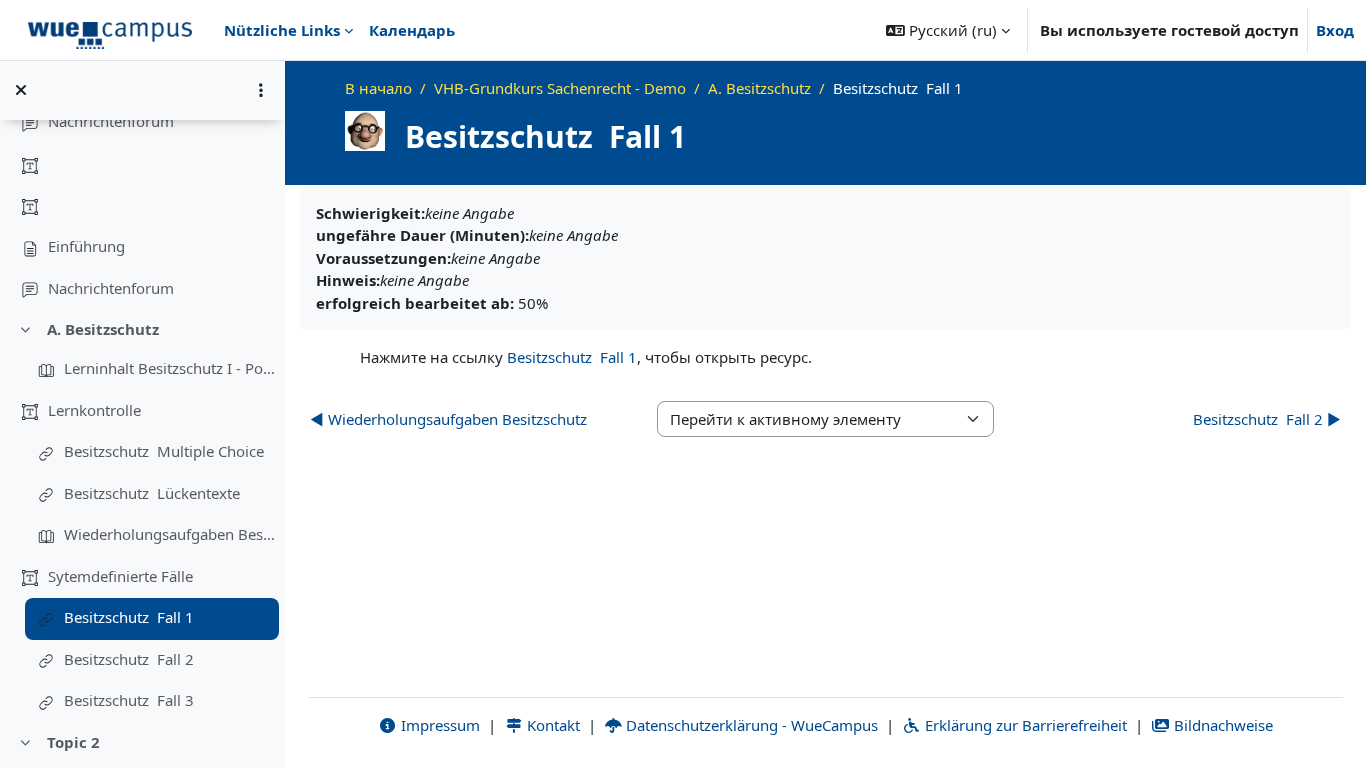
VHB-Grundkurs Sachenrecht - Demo (560, 88)
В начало (378, 88)
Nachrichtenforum (111, 121)
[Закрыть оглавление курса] (21, 90)
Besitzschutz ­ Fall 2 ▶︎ (1267, 419)
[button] (948, 30)
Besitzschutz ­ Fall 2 (129, 659)
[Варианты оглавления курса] (261, 90)
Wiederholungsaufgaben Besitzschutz (171, 534)
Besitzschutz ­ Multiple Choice (164, 451)
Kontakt (551, 725)
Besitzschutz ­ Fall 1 (129, 617)
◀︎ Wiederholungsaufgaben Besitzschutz (448, 419)
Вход (1335, 30)
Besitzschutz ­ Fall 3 (129, 700)
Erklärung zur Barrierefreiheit (1024, 725)
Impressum (438, 725)
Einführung (86, 246)
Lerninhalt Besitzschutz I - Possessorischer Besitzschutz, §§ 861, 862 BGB (171, 368)
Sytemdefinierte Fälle (120, 576)
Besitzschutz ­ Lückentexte (152, 493)
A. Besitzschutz (103, 329)
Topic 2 (73, 742)
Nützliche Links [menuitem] (282, 30)
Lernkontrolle (94, 410)
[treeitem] (142, 186)
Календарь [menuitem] (412, 30)
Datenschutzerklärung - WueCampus (750, 725)
